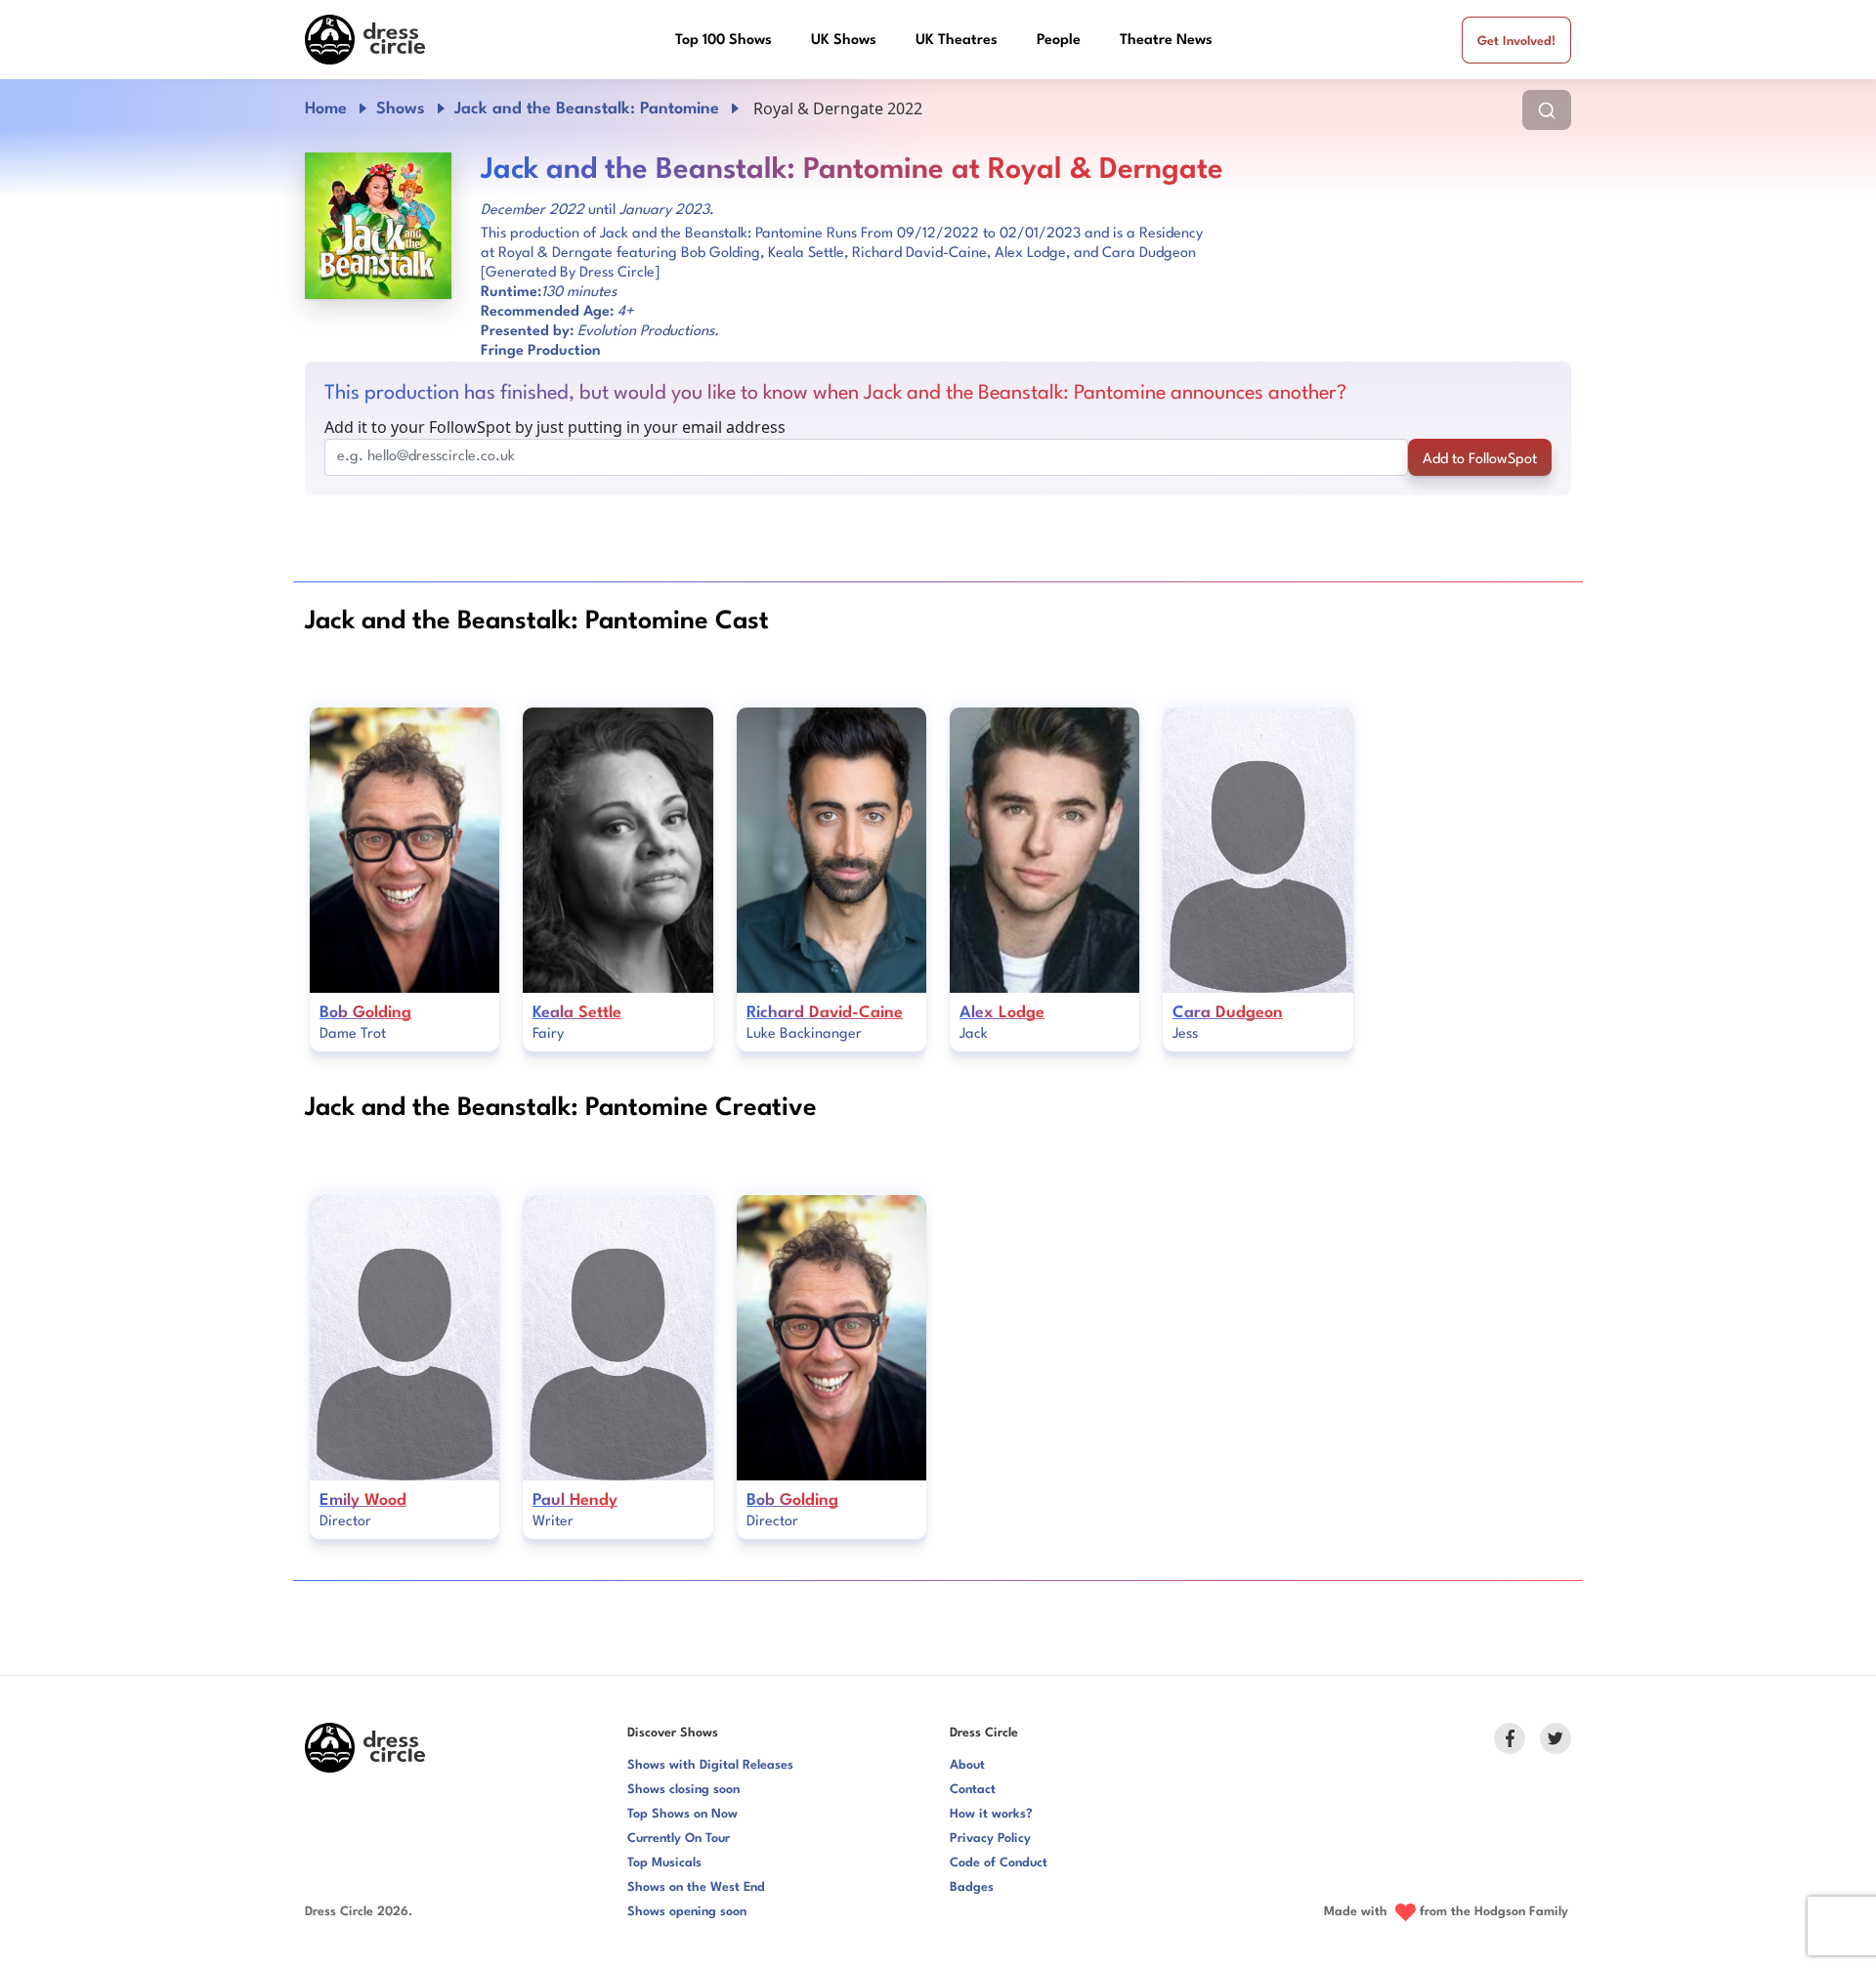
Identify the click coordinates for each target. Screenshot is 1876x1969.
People (1059, 41)
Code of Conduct (999, 1863)
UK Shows (844, 41)
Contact (973, 1790)
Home (326, 109)
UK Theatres (957, 41)
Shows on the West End (696, 1887)
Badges (972, 1887)
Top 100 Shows (724, 41)
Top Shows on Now (682, 1814)
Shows (401, 109)
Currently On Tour (679, 1839)
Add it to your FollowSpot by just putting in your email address (555, 427)
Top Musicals (664, 1863)
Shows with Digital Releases (710, 1765)
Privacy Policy (990, 1839)
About (967, 1765)
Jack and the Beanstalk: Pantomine (587, 109)
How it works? (991, 1814)
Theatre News (1166, 41)
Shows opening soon (687, 1912)
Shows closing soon (683, 1790)
